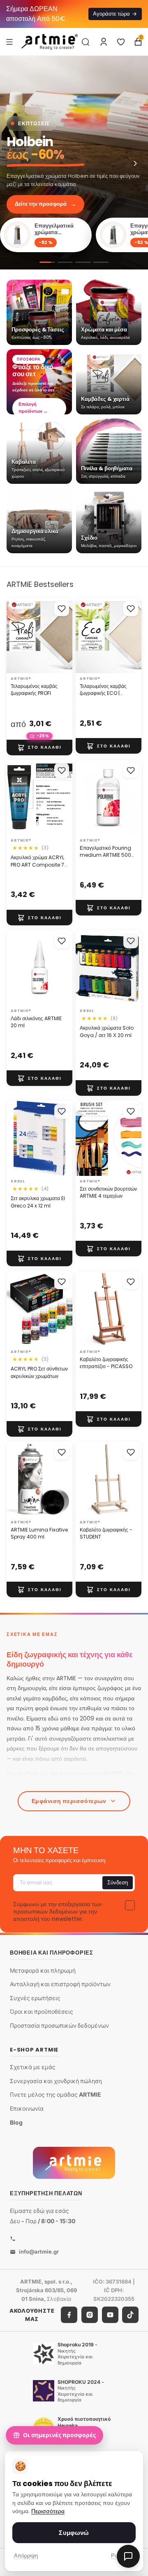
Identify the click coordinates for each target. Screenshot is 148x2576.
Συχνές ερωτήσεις (35, 1998)
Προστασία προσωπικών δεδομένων (59, 2025)
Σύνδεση (118, 1883)
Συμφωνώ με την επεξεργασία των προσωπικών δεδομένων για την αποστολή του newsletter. (57, 1911)
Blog (16, 2122)
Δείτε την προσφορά (45, 204)
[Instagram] (90, 2315)
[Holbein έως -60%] (74, 163)
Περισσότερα (48, 2511)
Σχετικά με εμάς (33, 2067)
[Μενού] (9, 41)
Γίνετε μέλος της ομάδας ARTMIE (55, 2094)
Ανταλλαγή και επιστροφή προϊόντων (60, 1984)
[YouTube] (110, 2315)
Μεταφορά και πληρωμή (43, 1970)
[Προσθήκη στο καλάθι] (39, 747)
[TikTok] (130, 2315)
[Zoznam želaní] (121, 42)
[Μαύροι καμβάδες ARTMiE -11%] (83, 262)
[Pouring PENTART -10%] (101, 262)
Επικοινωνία (27, 2108)
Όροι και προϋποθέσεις (42, 2011)
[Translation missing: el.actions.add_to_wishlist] (62, 609)
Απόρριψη (26, 2556)
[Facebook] (69, 2315)
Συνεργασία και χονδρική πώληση (56, 2080)
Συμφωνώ (74, 2533)
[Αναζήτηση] (86, 42)
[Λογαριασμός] (104, 42)
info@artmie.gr (39, 2252)
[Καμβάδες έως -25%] (65, 262)
